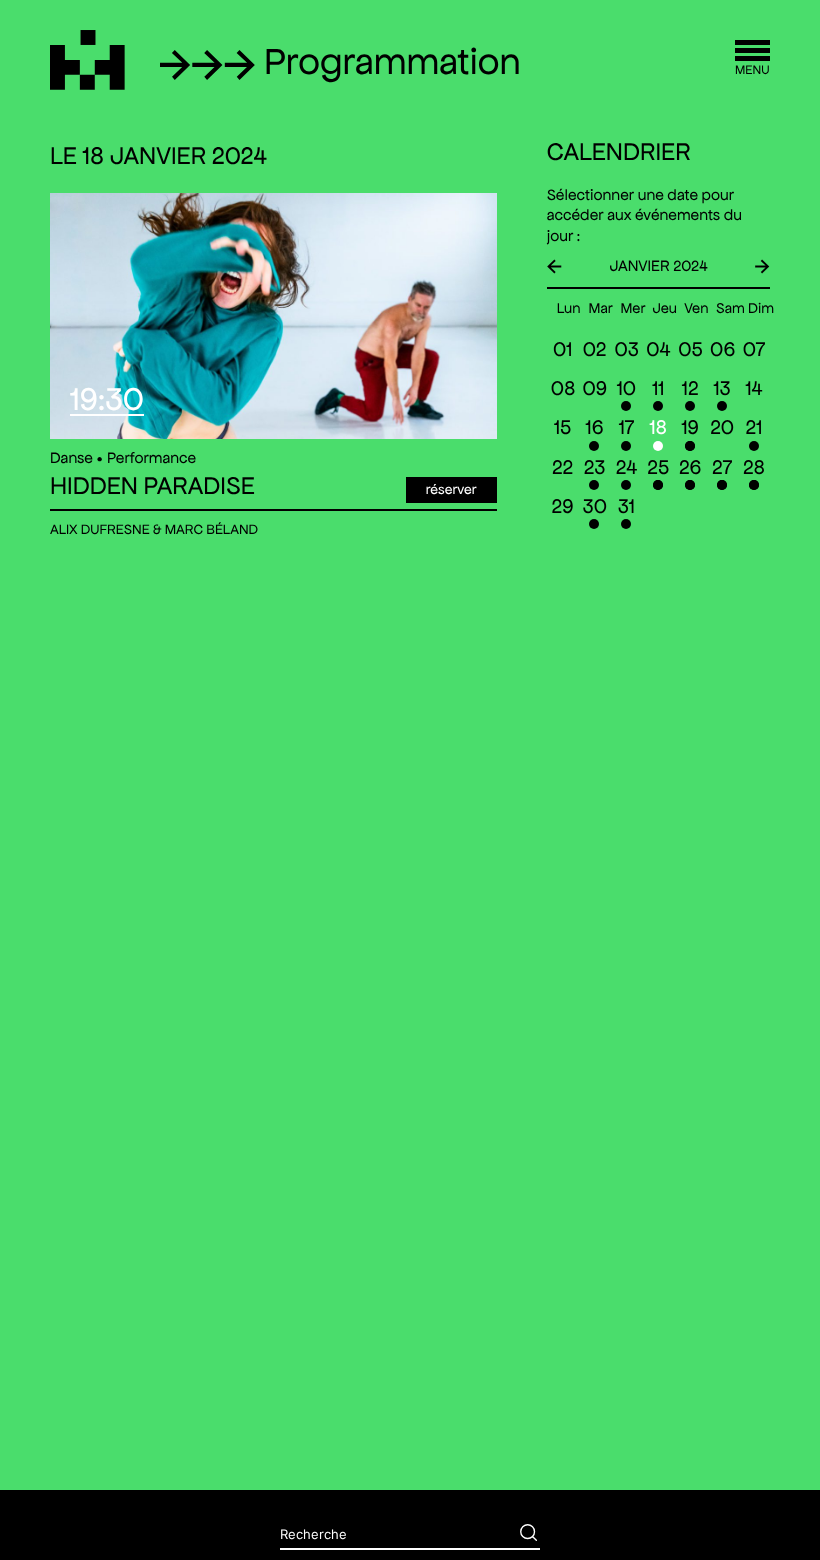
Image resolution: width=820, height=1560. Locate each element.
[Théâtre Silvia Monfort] (87, 60)
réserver (451, 489)
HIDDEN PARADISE (152, 487)
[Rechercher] (514, 1535)
